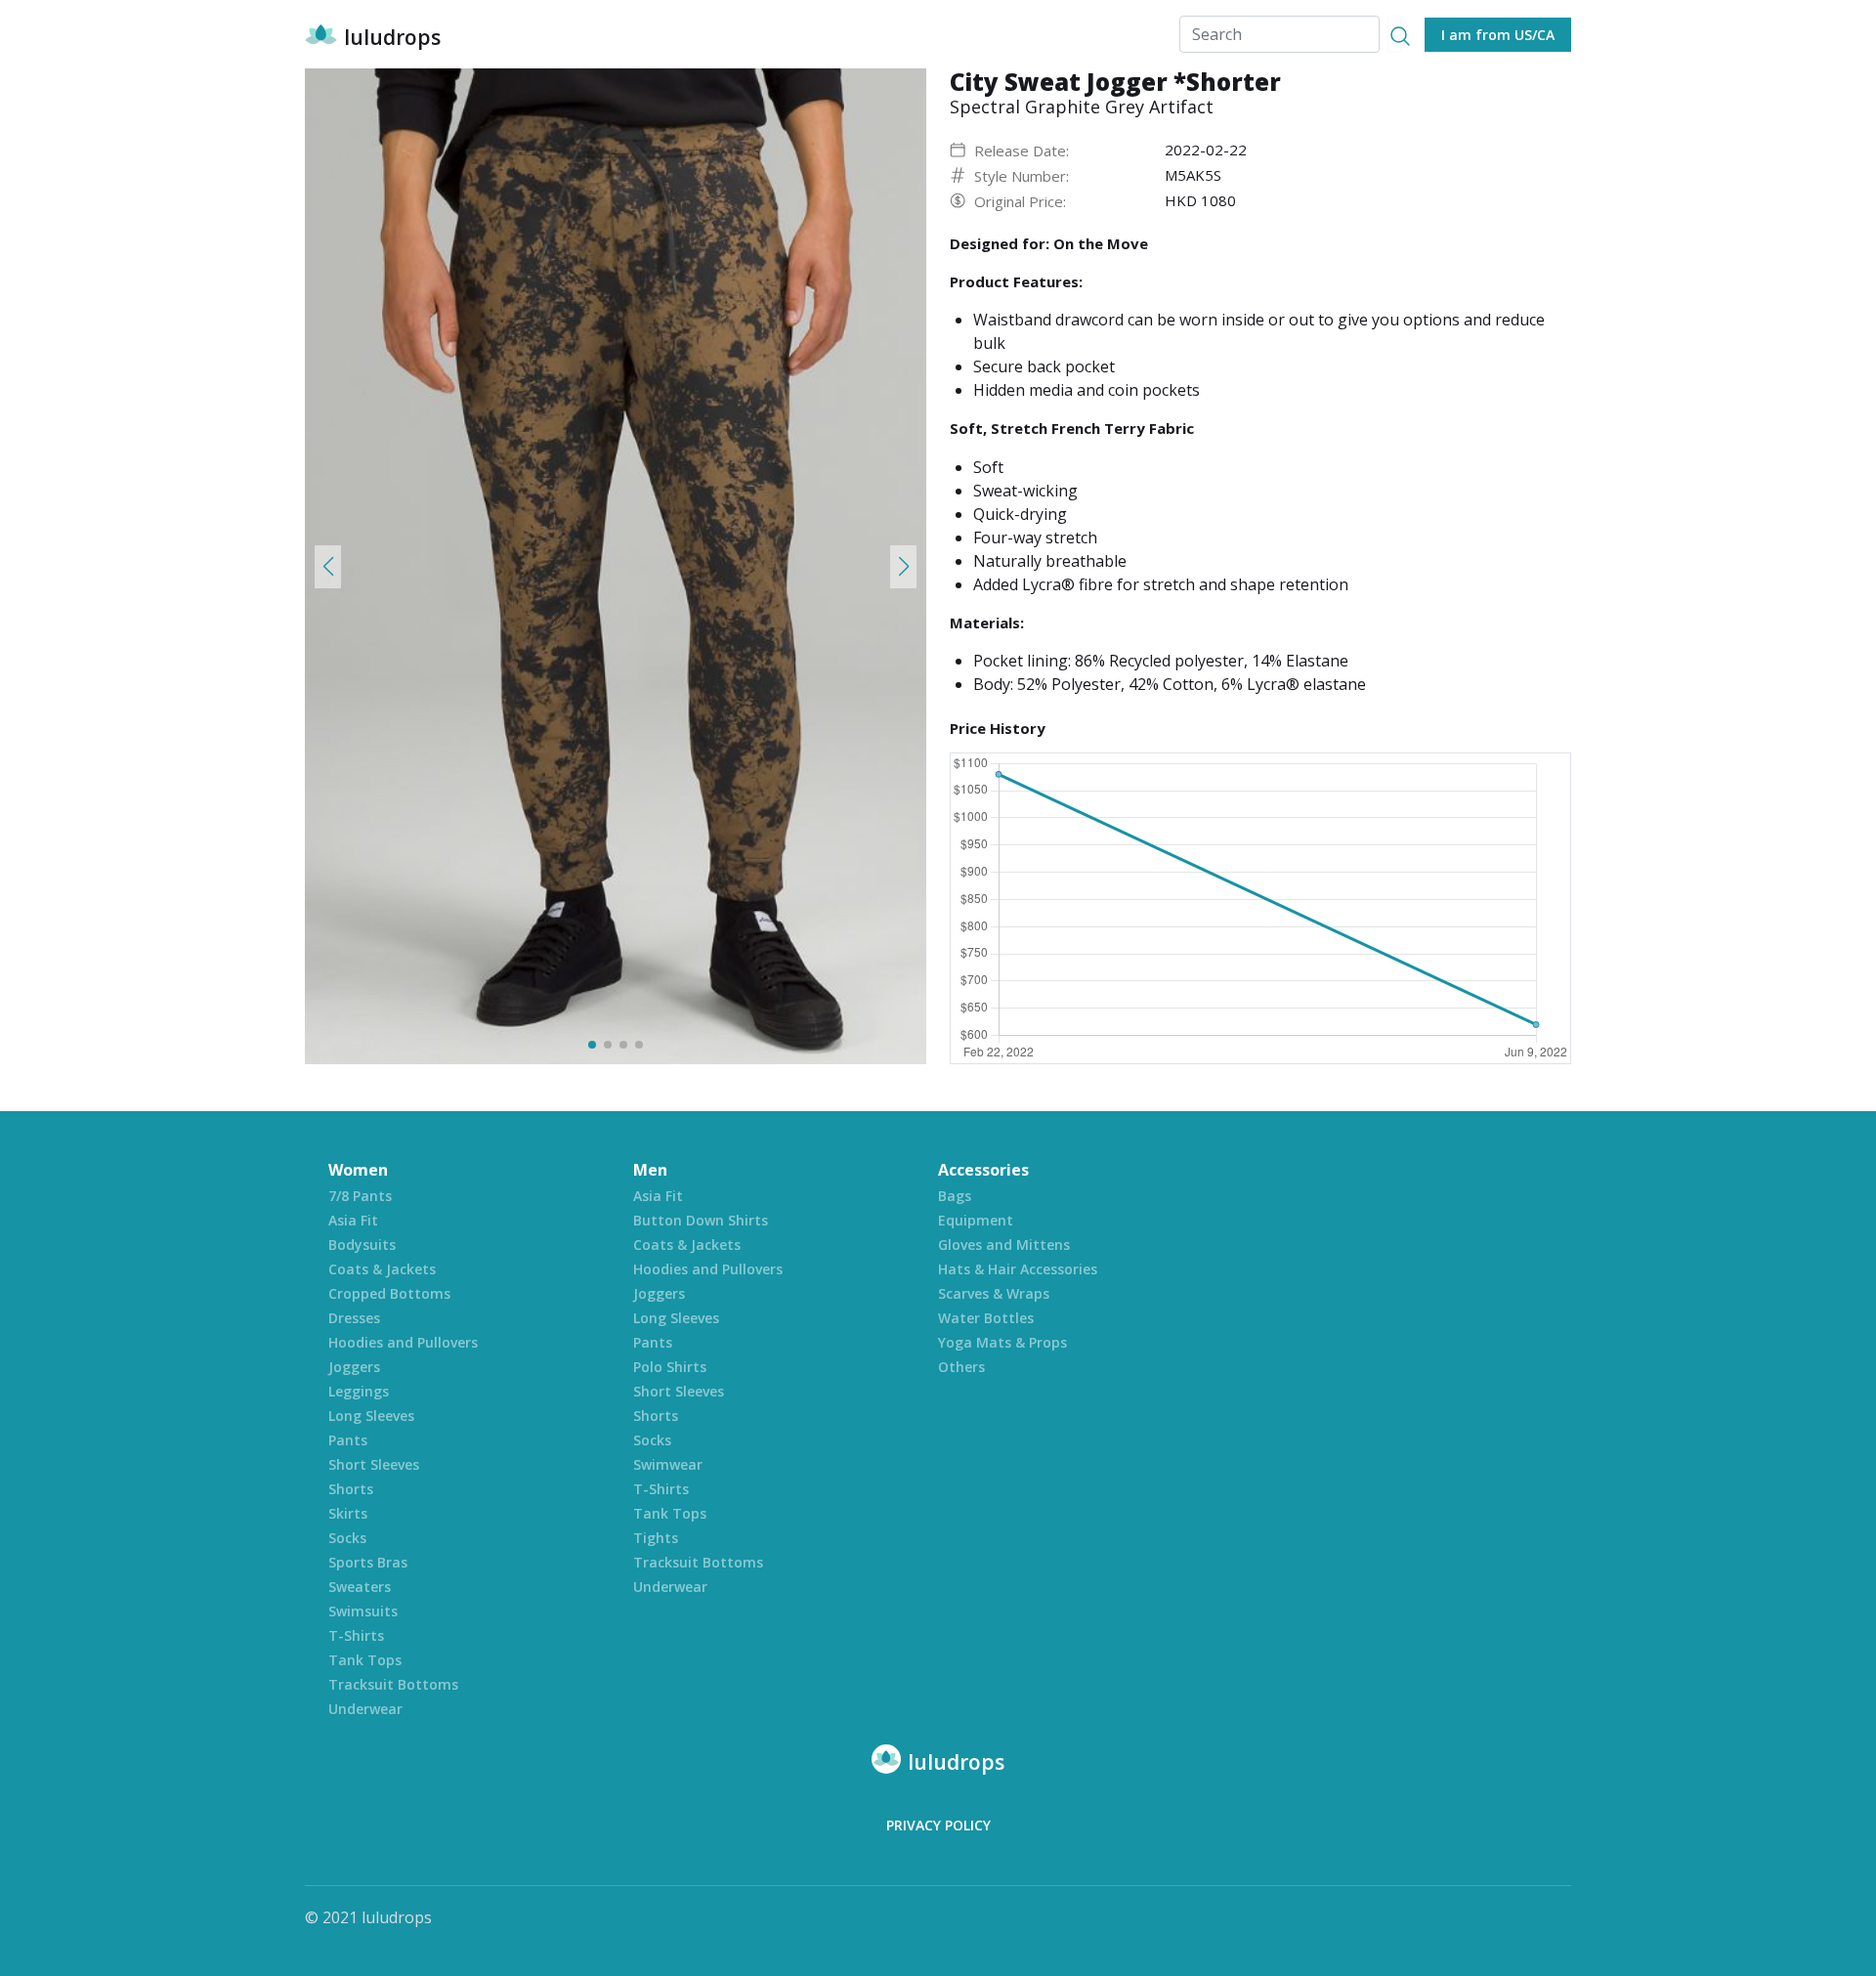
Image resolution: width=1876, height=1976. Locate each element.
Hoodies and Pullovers (403, 1342)
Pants (348, 1440)
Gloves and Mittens (1004, 1245)
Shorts (351, 1489)
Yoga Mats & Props (1002, 1342)
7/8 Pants (360, 1196)
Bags (955, 1196)
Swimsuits (363, 1611)
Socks (347, 1538)
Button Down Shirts (701, 1220)
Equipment (976, 1220)
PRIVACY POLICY (938, 1825)
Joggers (354, 1367)
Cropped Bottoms (389, 1293)
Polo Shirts (670, 1367)
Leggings (359, 1391)
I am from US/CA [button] (1498, 35)
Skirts (348, 1513)
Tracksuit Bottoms (393, 1684)
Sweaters (360, 1587)
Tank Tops (365, 1660)
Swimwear (668, 1464)
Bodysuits (362, 1245)
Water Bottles (986, 1318)
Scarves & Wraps (994, 1293)
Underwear (365, 1709)
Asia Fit (353, 1220)
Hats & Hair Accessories (1018, 1269)
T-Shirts (356, 1635)
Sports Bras (368, 1562)
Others (961, 1367)
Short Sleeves (374, 1464)
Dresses (354, 1318)
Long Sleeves (371, 1416)
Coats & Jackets (382, 1269)
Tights (656, 1538)
